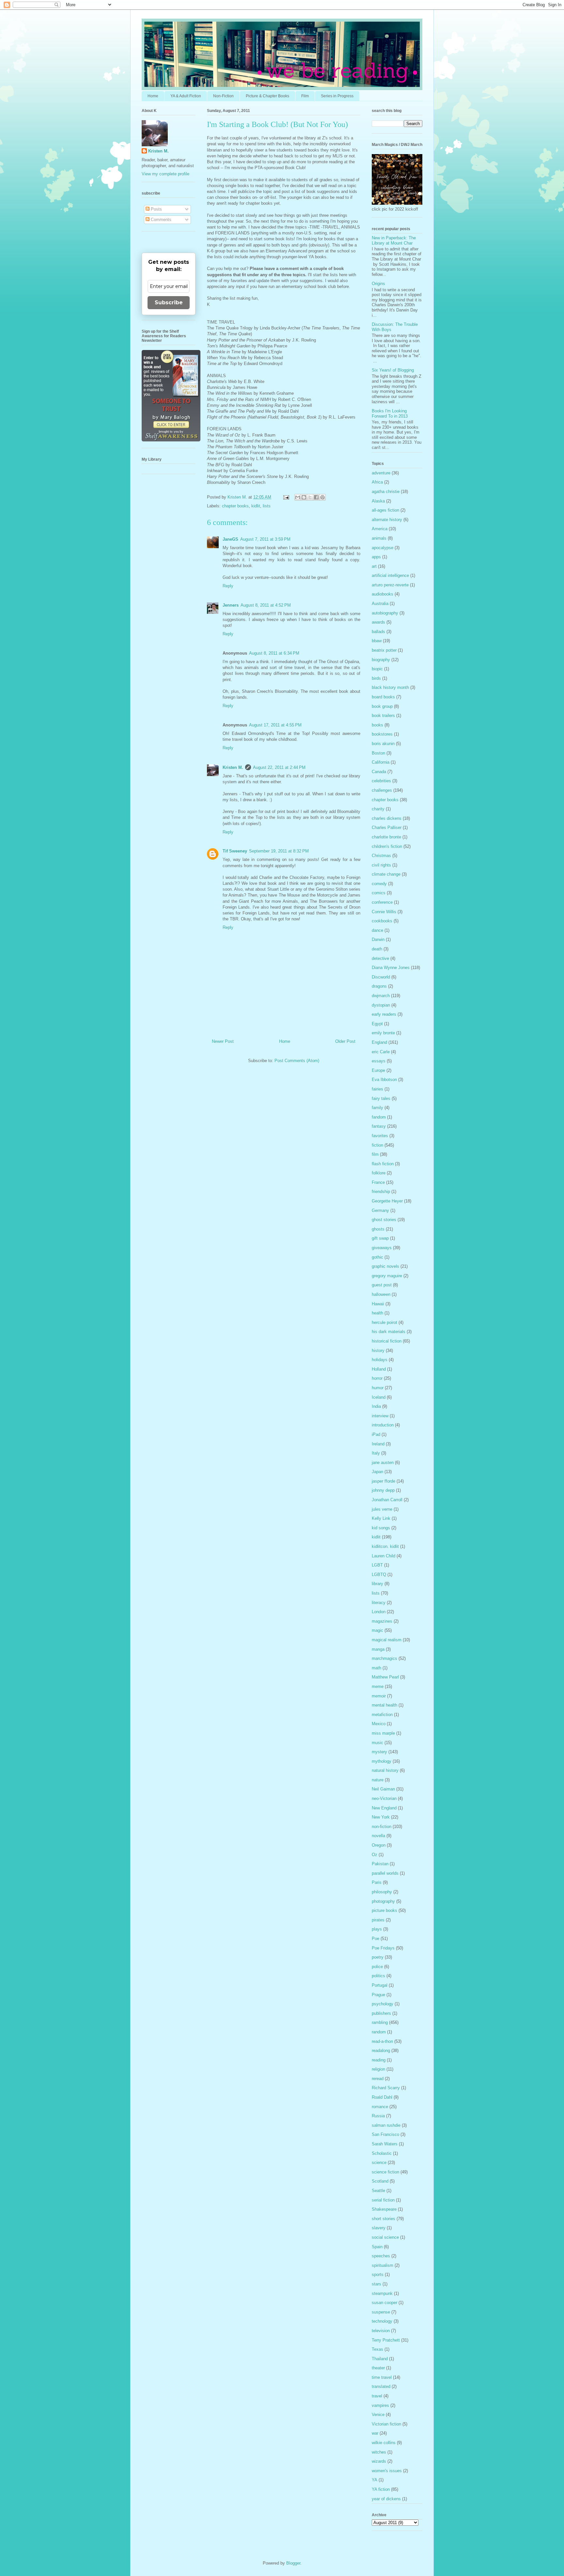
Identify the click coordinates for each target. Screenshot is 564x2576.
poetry (378, 1957)
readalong (381, 2051)
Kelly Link (381, 1518)
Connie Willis (384, 912)
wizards (379, 2461)
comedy (379, 884)
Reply (228, 586)
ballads (378, 632)
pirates (378, 1920)
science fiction (385, 2172)
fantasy (379, 1126)
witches (379, 2452)
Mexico (379, 1724)
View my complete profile (165, 174)
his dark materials (389, 1332)
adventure (381, 473)
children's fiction (387, 846)
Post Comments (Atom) (297, 1061)
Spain (377, 2247)
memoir (379, 1696)
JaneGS (230, 539)
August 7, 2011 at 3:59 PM (265, 539)
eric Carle (381, 1052)
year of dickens (386, 2499)
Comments (160, 220)
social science (385, 2237)
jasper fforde (384, 1481)
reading (379, 2060)
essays (379, 1061)
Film (305, 96)
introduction (383, 1425)
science (379, 2163)
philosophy (382, 1892)
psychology (383, 2004)
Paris (377, 1882)
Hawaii (378, 1304)
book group (382, 706)
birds (376, 678)
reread (378, 2079)
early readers (384, 1014)
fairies (377, 1089)
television (381, 2331)
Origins (378, 284)
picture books (384, 1910)
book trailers (383, 716)
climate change (386, 874)
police (377, 1967)
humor (378, 1388)
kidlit (256, 506)
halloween (381, 1294)
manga (378, 1649)
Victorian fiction (386, 2424)
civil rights (381, 865)
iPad (376, 1434)
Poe (376, 1939)
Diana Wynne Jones (391, 968)
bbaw (377, 641)
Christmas (381, 856)
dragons (379, 986)
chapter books (235, 506)
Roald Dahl (382, 2097)
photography (383, 1901)
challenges (382, 790)
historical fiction (387, 1341)
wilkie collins (384, 2443)
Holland (379, 1369)
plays (377, 1929)
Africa (377, 482)
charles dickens (387, 818)
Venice (378, 2415)
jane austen (383, 1463)
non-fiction (382, 1827)
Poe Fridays (383, 1948)
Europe (378, 1070)
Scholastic (382, 2153)
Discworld (381, 977)
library (377, 1584)
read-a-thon (382, 2041)
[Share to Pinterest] (322, 497)
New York (381, 1817)
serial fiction (383, 2200)
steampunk (382, 2293)
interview (380, 1416)
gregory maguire (387, 1276)
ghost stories (384, 1220)
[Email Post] (286, 497)
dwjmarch (381, 996)
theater (378, 2368)
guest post (382, 1285)
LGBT (377, 1565)
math (376, 1668)
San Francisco (385, 2134)
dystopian (381, 1005)
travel (377, 2396)
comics (379, 893)
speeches (381, 2256)
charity (378, 809)
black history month (390, 687)
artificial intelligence (390, 575)
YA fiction (381, 2489)
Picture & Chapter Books (267, 96)
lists (267, 506)
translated (381, 2386)
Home (153, 96)
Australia (380, 604)
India (376, 1406)
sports (378, 2274)
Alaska (378, 501)
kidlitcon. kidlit (385, 1546)
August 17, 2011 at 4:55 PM (275, 725)
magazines (382, 1621)
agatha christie (386, 492)
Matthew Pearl (385, 1677)
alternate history (387, 520)
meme (378, 1686)
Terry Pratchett (386, 2340)
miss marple (383, 1733)
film (375, 1154)
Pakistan (380, 1864)
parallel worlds (385, 1873)
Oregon (379, 1845)
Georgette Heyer (387, 1201)
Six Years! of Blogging (393, 370)
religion (378, 2069)
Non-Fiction (223, 96)
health (377, 1313)
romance (380, 2107)
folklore (379, 1173)
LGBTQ (379, 1574)
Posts (156, 209)
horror (377, 1378)
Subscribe (169, 302)
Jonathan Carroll (387, 1500)
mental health (384, 1705)
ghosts (378, 1229)
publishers (381, 2013)
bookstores (382, 734)
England (379, 1042)
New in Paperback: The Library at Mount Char (394, 240)
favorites (380, 1136)
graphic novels (385, 1266)
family (377, 1108)
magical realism (387, 1640)
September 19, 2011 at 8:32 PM (279, 851)
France (378, 1182)
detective (380, 958)
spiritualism (383, 2265)
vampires (380, 2405)
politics (378, 1976)
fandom (379, 1117)
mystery (379, 1752)
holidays (380, 1360)
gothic (377, 1257)
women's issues (387, 2471)
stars (376, 2284)
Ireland (378, 1444)
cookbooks (382, 921)
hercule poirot (384, 1322)
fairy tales (381, 1098)
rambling (380, 2022)
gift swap (380, 1238)
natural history (385, 1770)
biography (381, 660)
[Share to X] (310, 497)
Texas (377, 2349)
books (377, 725)
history (378, 1351)
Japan (377, 1472)
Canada (379, 772)
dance (377, 930)
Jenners (231, 605)
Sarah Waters (385, 2144)
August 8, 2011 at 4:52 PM (266, 605)
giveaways (382, 1248)
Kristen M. (233, 767)
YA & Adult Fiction (186, 96)
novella (378, 1836)
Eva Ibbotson (384, 1080)
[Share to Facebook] (316, 497)
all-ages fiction (385, 510)
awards (378, 622)
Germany (380, 1210)
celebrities (381, 781)
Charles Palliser (387, 827)
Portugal (380, 1985)
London (379, 1612)
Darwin (378, 939)
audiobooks (383, 594)
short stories (384, 2219)
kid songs (381, 1528)
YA (375, 2480)
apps (376, 557)
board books (383, 697)
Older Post (345, 1041)
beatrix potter (384, 650)
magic (377, 1630)
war (375, 2433)
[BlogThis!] (304, 497)
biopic (377, 669)
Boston (378, 753)
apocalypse (383, 548)
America (380, 529)
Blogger (293, 2563)
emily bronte (383, 1033)
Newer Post (223, 1041)
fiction (377, 1145)
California (381, 762)
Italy (376, 1453)
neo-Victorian (384, 1798)
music (377, 1743)
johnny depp (383, 1490)
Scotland (380, 2181)
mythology (382, 1761)
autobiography (385, 613)
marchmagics (384, 1658)
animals (379, 538)
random (379, 2032)
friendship (381, 1192)
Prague (378, 1995)
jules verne (382, 1509)
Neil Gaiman (383, 1789)
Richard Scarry (386, 2088)
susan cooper (384, 2303)
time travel (382, 2377)
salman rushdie (386, 2125)
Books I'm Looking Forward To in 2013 (390, 413)
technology (382, 2321)
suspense (381, 2312)
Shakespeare (384, 2209)
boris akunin (383, 744)
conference (382, 902)
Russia (378, 2116)
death (377, 949)
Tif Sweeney (235, 851)
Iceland (379, 1397)
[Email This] (298, 497)
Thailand (380, 2359)
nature (378, 1780)
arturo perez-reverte (390, 585)
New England (384, 1808)
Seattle (378, 2191)
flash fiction (383, 1164)
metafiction (382, 1715)
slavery (379, 2228)
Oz (375, 1855)
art (374, 566)
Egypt (377, 1024)
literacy (379, 1603)
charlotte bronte (386, 837)
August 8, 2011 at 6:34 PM (274, 653)
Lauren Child (384, 1556)
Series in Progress (337, 96)
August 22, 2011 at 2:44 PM (279, 767)
